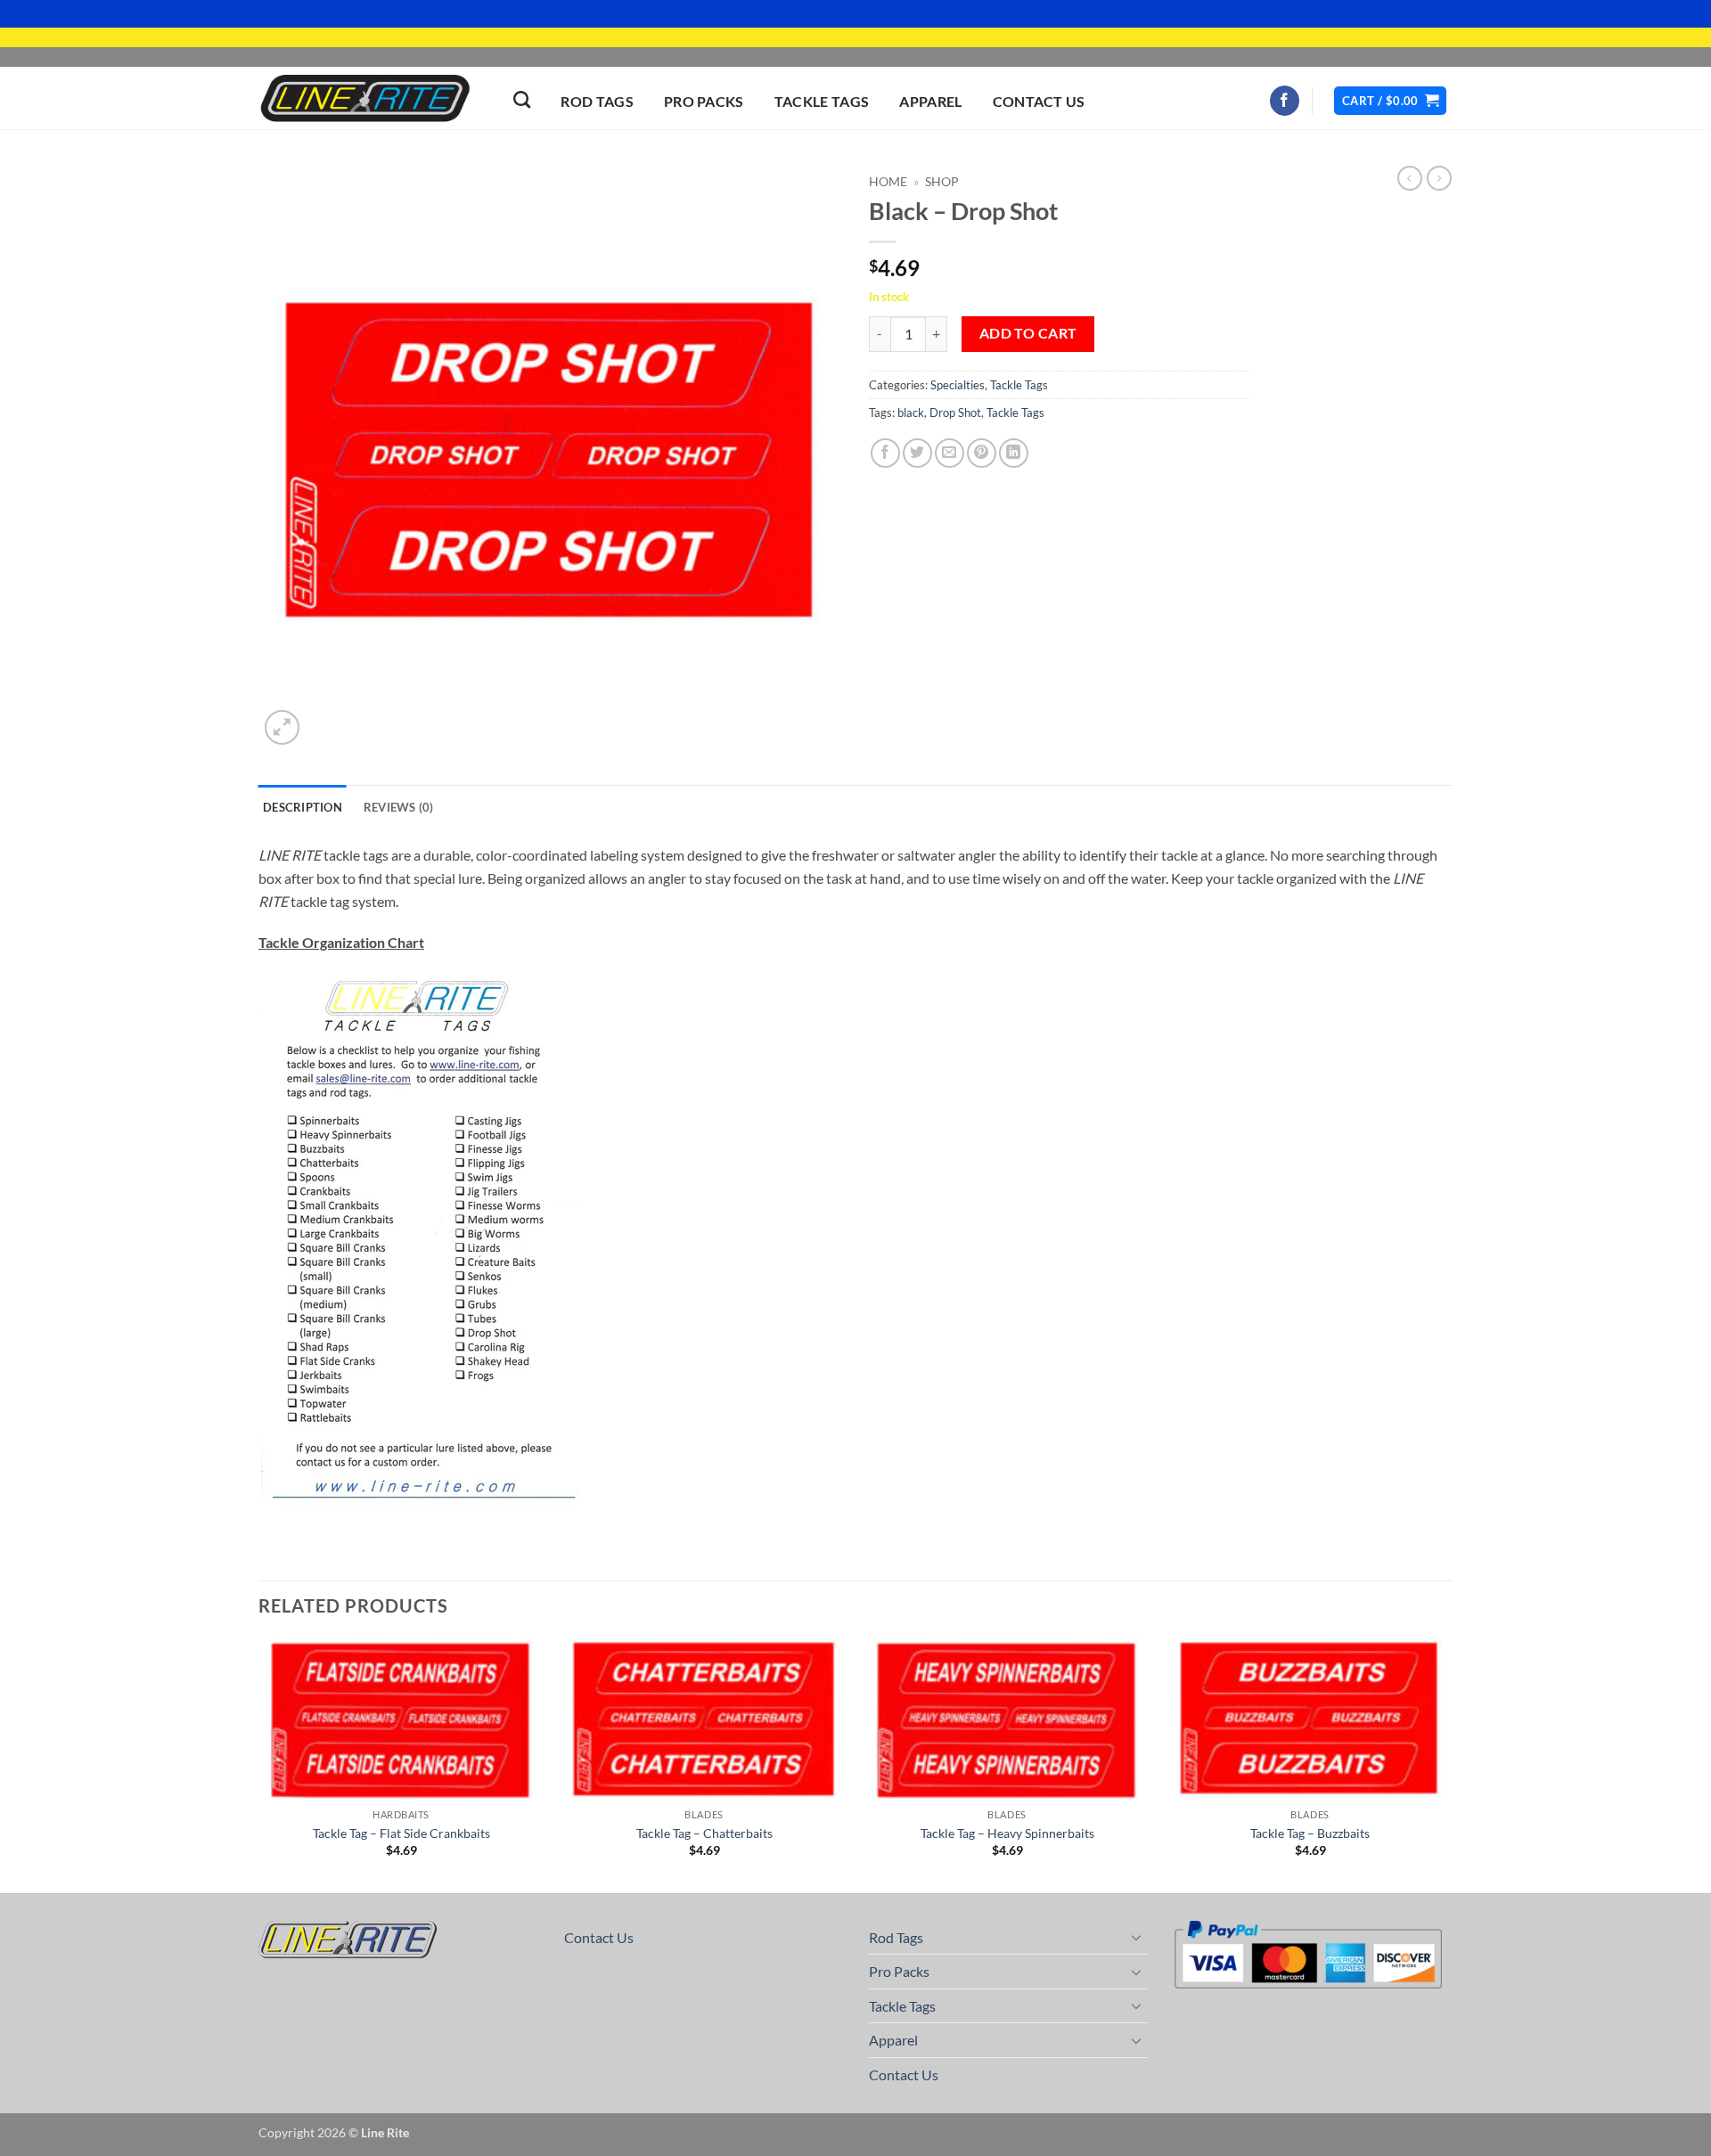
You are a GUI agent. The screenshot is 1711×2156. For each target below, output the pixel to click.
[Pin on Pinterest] (982, 453)
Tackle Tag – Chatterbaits (704, 1833)
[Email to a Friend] (950, 453)
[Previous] (259, 1764)
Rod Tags (597, 101)
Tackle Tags (822, 101)
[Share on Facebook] (885, 453)
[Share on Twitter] (917, 453)
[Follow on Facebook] (1285, 101)
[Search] (522, 99)
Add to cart (1028, 333)
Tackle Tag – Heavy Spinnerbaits (1007, 1833)
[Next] (1452, 1764)
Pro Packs (704, 101)
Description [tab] (303, 807)
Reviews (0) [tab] (399, 807)
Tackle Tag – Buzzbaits (1310, 1833)
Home (888, 182)
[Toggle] (1137, 1937)
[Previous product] (1439, 178)
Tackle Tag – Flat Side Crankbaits (401, 1833)
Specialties (958, 385)
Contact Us (1039, 101)
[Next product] (1410, 178)
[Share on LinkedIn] (1014, 453)
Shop (942, 182)
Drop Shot (955, 412)
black (911, 412)
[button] (1390, 101)
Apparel (930, 101)
